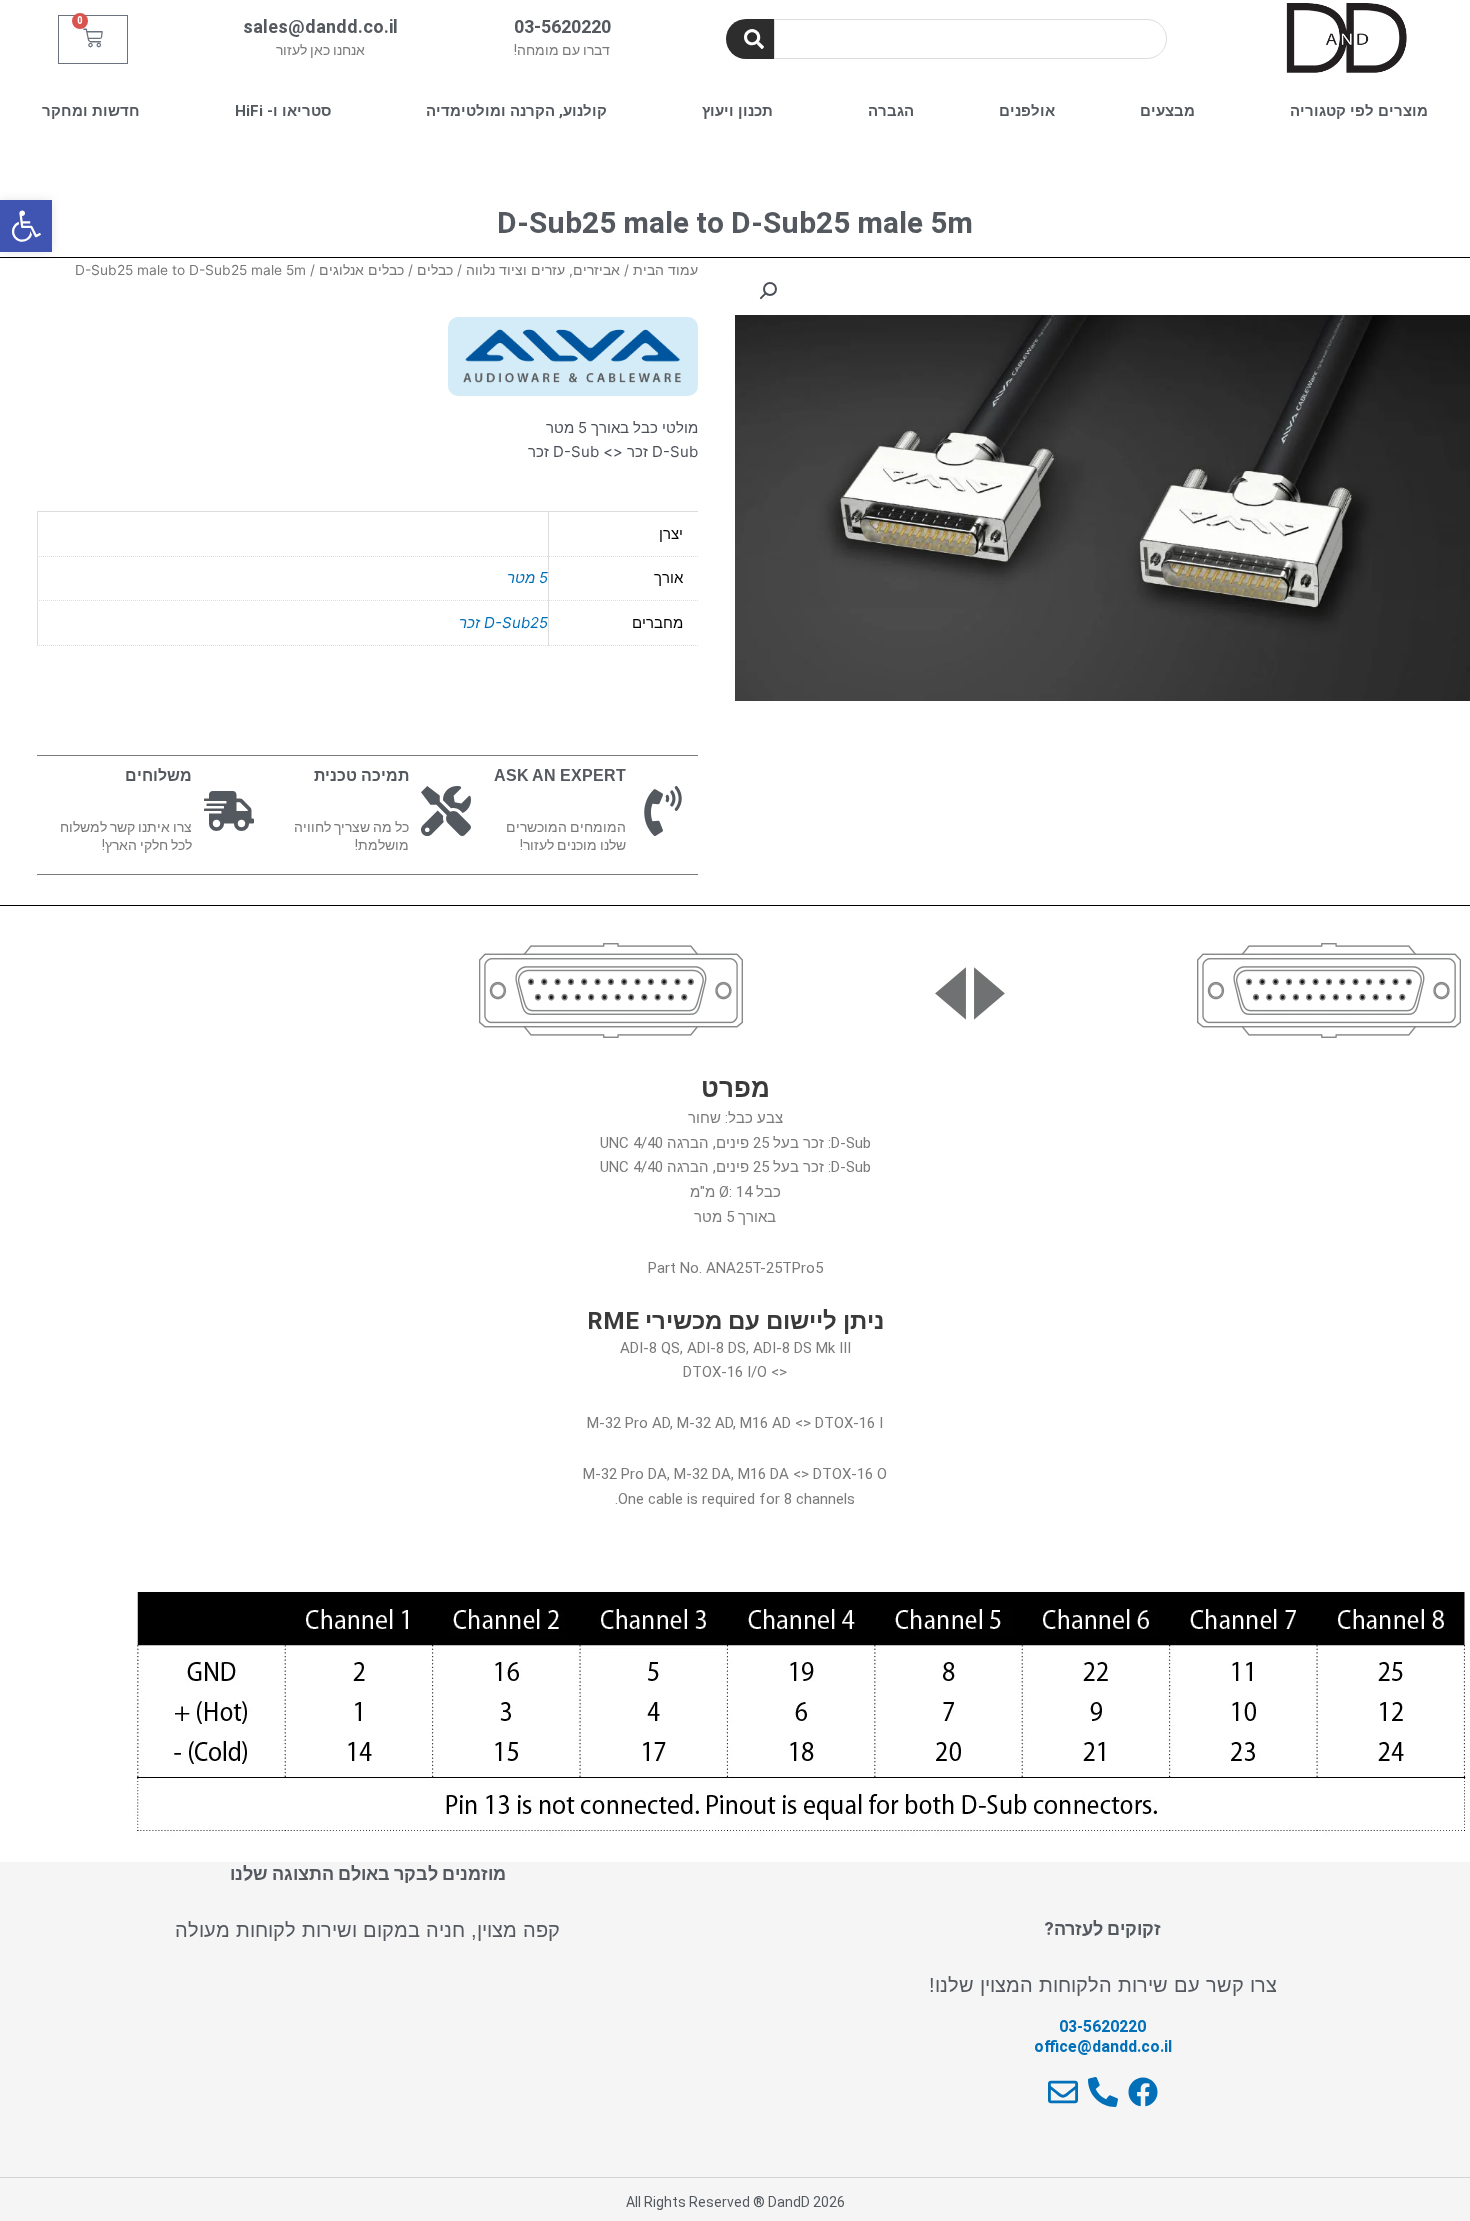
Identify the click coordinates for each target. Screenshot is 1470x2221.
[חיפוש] (750, 39)
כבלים (435, 270)
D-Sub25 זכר (503, 622)
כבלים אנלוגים (361, 270)
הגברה (891, 111)
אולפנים (1027, 111)
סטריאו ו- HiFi (283, 111)
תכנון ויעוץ (737, 111)
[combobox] (970, 39)
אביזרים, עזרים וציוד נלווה (543, 270)
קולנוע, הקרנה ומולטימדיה (516, 111)
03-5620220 (562, 26)
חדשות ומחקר (91, 111)
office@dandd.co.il (1103, 2046)
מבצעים (1167, 111)
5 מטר (527, 577)
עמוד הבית (665, 270)
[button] (26, 226)
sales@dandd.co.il (320, 26)
